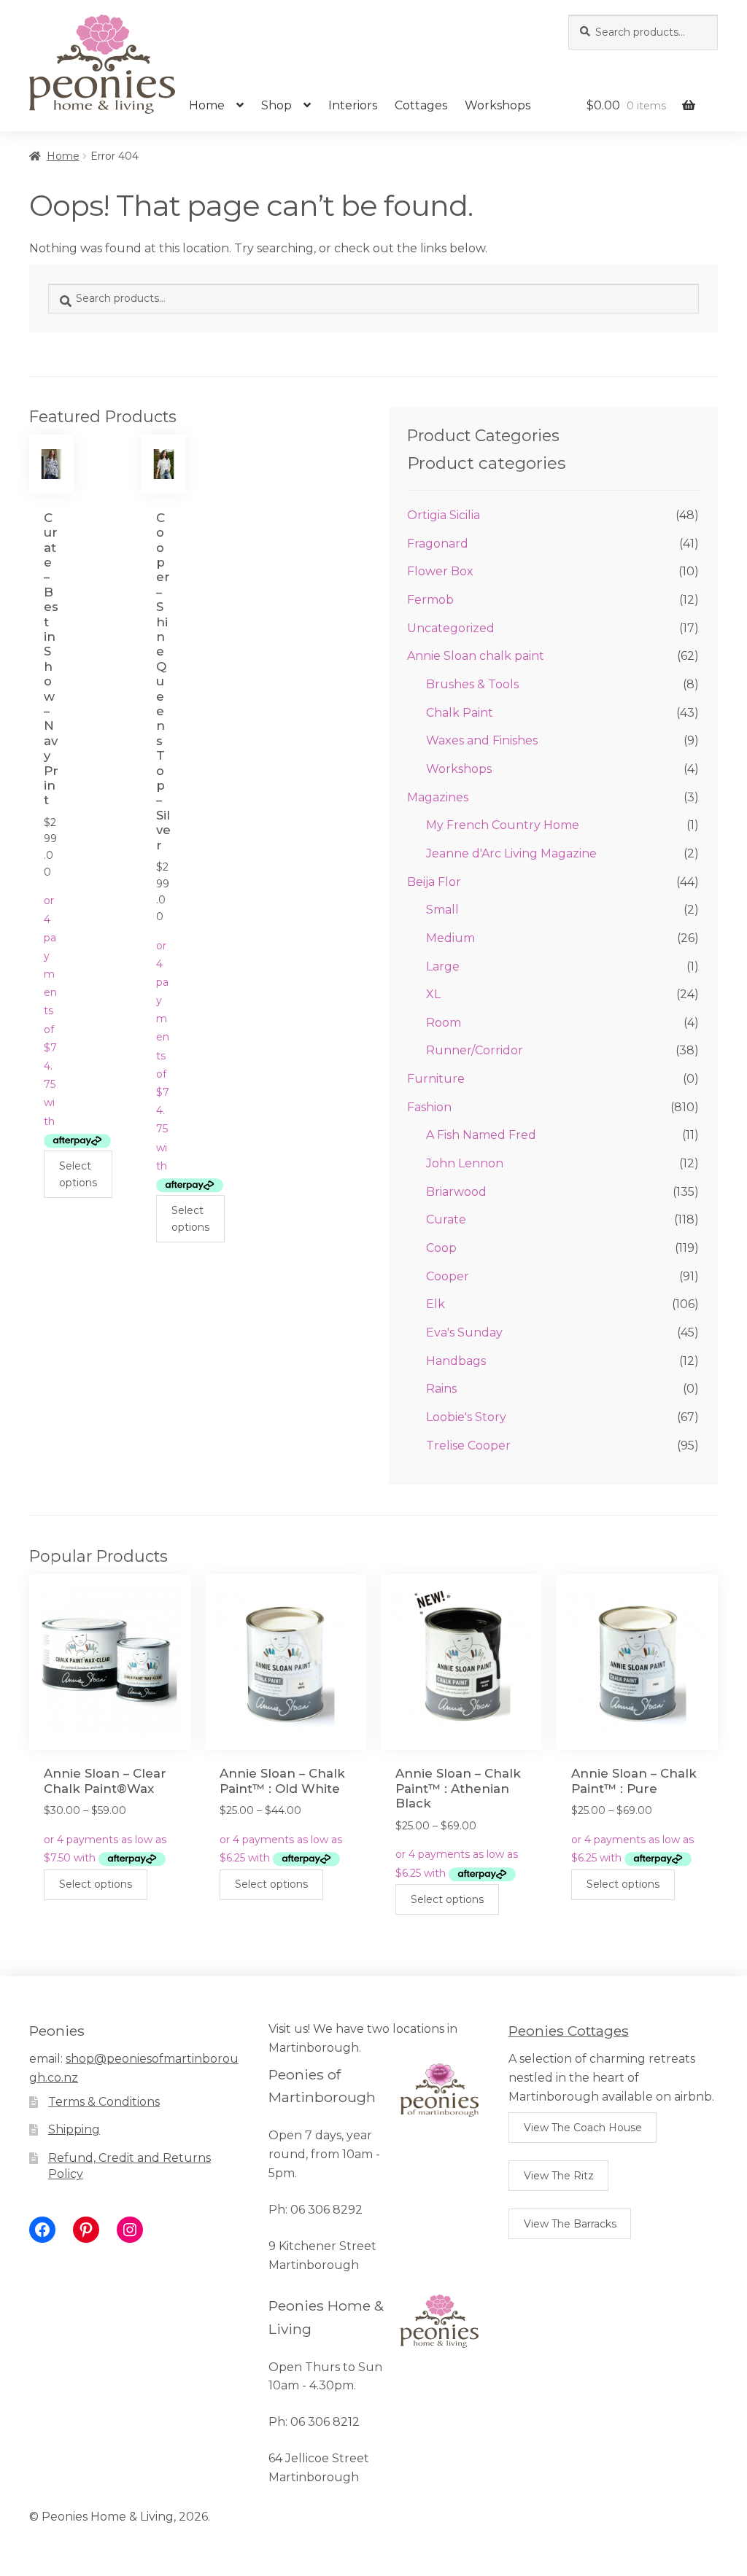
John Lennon (465, 1163)
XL (433, 994)
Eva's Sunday (464, 1332)
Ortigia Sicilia (444, 515)
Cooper (448, 1276)
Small (442, 910)
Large (443, 966)
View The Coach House (583, 2128)
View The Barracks (570, 2224)
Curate (446, 1219)
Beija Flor (434, 882)
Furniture (436, 1079)
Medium (450, 938)
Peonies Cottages (569, 2031)
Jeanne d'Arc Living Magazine (511, 853)
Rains (441, 1389)
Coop (441, 1248)
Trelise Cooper (468, 1445)
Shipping (74, 2129)
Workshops (498, 105)
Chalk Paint (460, 713)
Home (207, 105)
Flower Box (440, 571)
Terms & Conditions (104, 2102)
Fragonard (438, 544)
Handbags (456, 1361)
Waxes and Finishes (482, 740)
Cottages (421, 105)
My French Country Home (503, 825)
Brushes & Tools (472, 684)
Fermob (430, 600)
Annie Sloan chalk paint (476, 656)
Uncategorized (451, 628)
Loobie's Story (466, 1417)
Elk (436, 1304)
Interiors (353, 105)
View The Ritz (559, 2176)
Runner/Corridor (475, 1050)
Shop (276, 105)
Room (444, 1023)
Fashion (429, 1107)
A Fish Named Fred (481, 1135)
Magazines (438, 797)
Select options (78, 1174)
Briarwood (456, 1192)
